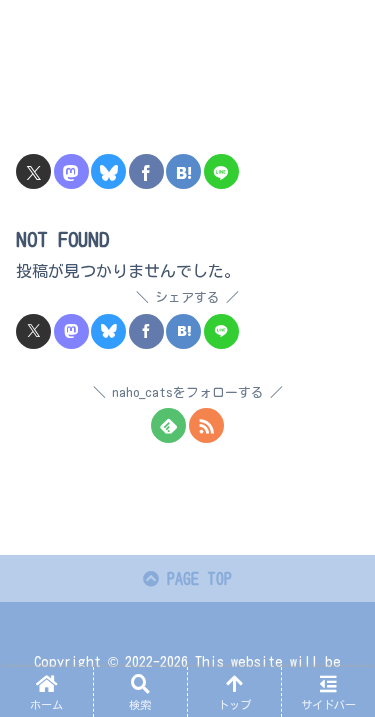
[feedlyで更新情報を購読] (168, 425)
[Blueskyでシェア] (108, 171)
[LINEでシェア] (221, 171)
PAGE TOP (195, 579)
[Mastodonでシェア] (71, 171)
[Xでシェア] (33, 171)
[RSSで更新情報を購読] (206, 425)
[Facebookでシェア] (146, 171)
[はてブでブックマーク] (183, 171)
